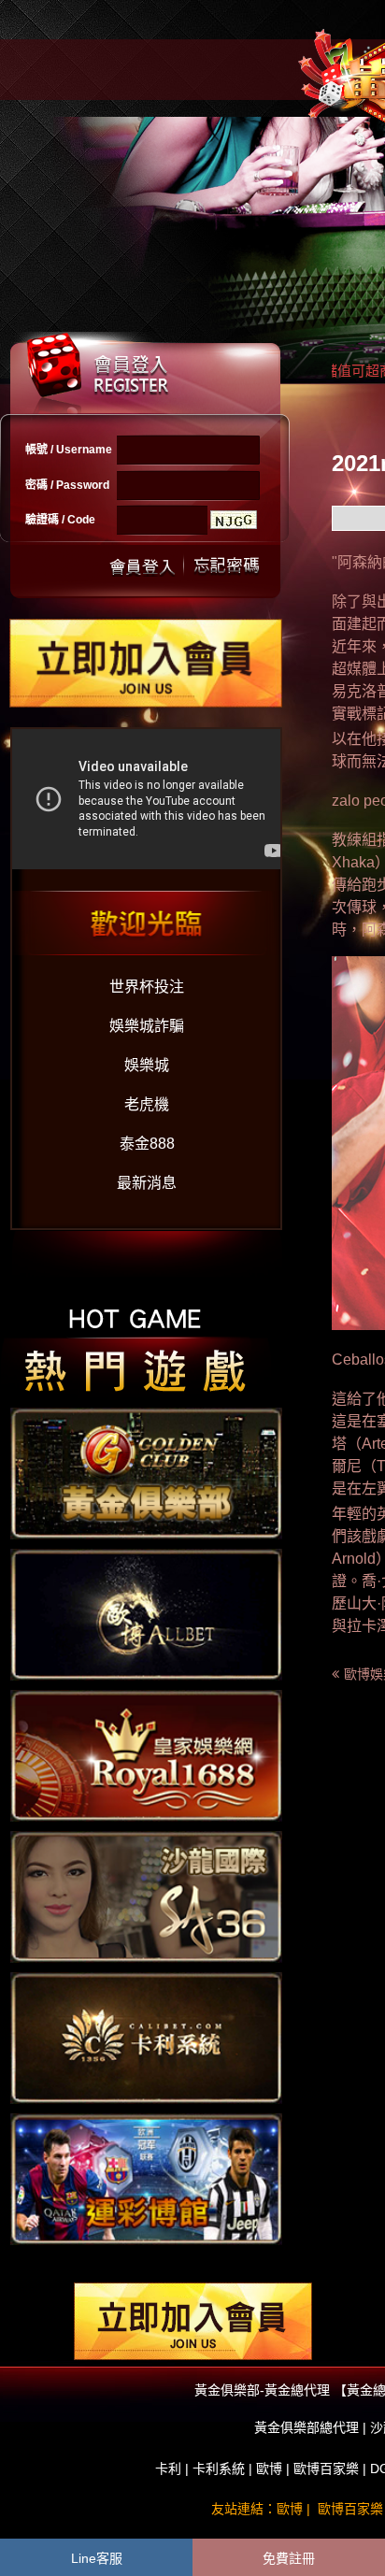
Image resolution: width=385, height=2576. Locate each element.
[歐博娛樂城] (146, 1613)
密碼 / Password (67, 485)
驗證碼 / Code (60, 520)
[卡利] (146, 2037)
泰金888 (147, 1144)
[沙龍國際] (146, 1896)
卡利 (168, 2469)
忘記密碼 (221, 565)
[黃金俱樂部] (146, 1472)
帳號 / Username (69, 450)
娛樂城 (147, 1065)
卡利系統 (219, 2469)
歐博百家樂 (326, 2469)
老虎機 (147, 1104)
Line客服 (97, 2558)
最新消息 (147, 1183)
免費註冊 (289, 2558)
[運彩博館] (146, 2178)
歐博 (269, 2469)
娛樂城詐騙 (147, 1026)
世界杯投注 (147, 987)
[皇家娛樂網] (146, 1754)
